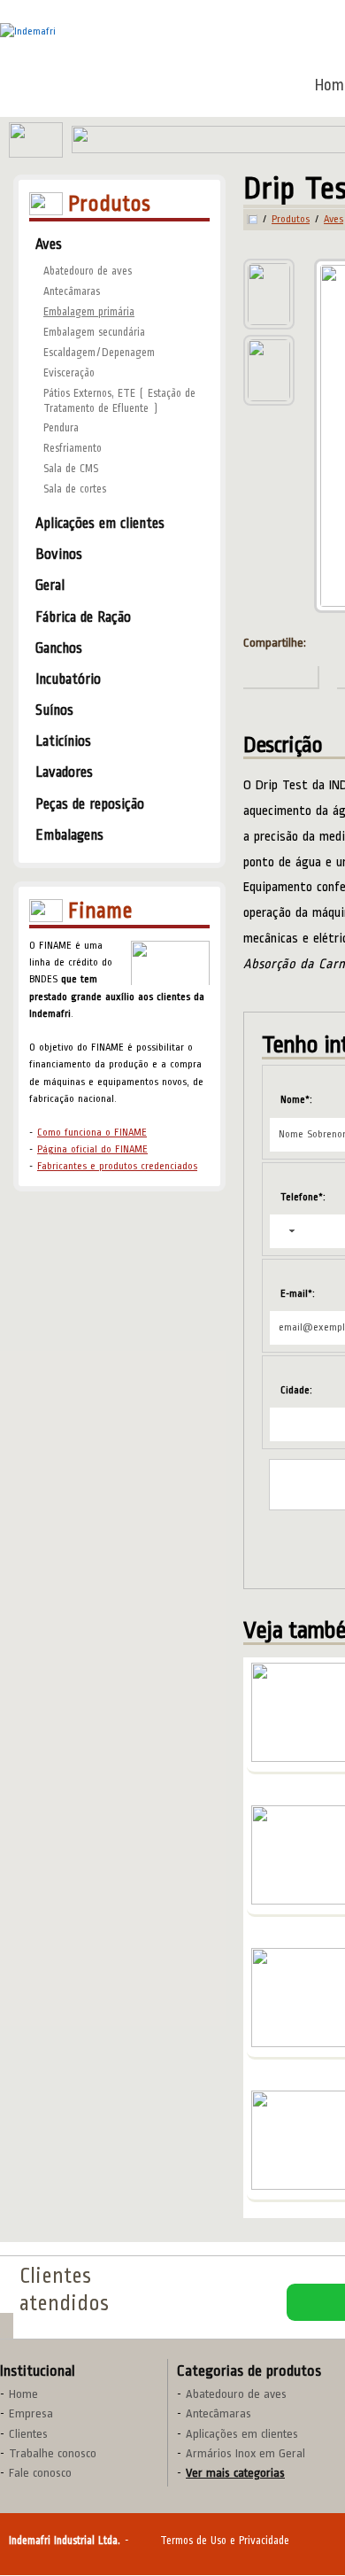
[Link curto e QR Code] (53, 2527)
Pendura (61, 428)
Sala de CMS (71, 469)
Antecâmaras (72, 291)
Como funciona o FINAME (92, 1133)
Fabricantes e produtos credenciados (117, 1166)
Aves (333, 220)
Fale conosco (40, 2473)
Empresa (31, 2413)
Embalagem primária (89, 312)
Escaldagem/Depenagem (99, 353)
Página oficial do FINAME (92, 1149)
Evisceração (69, 373)
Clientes (28, 2434)
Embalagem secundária (94, 332)
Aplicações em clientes (242, 2434)
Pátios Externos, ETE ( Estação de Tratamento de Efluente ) (119, 401)
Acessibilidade (53, 2456)
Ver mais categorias (235, 2473)
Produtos (291, 220)
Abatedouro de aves (88, 271)
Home (23, 2394)
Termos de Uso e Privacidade (225, 2541)
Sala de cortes (75, 489)
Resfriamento (73, 448)
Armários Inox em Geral (245, 2453)
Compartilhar (281, 678)
